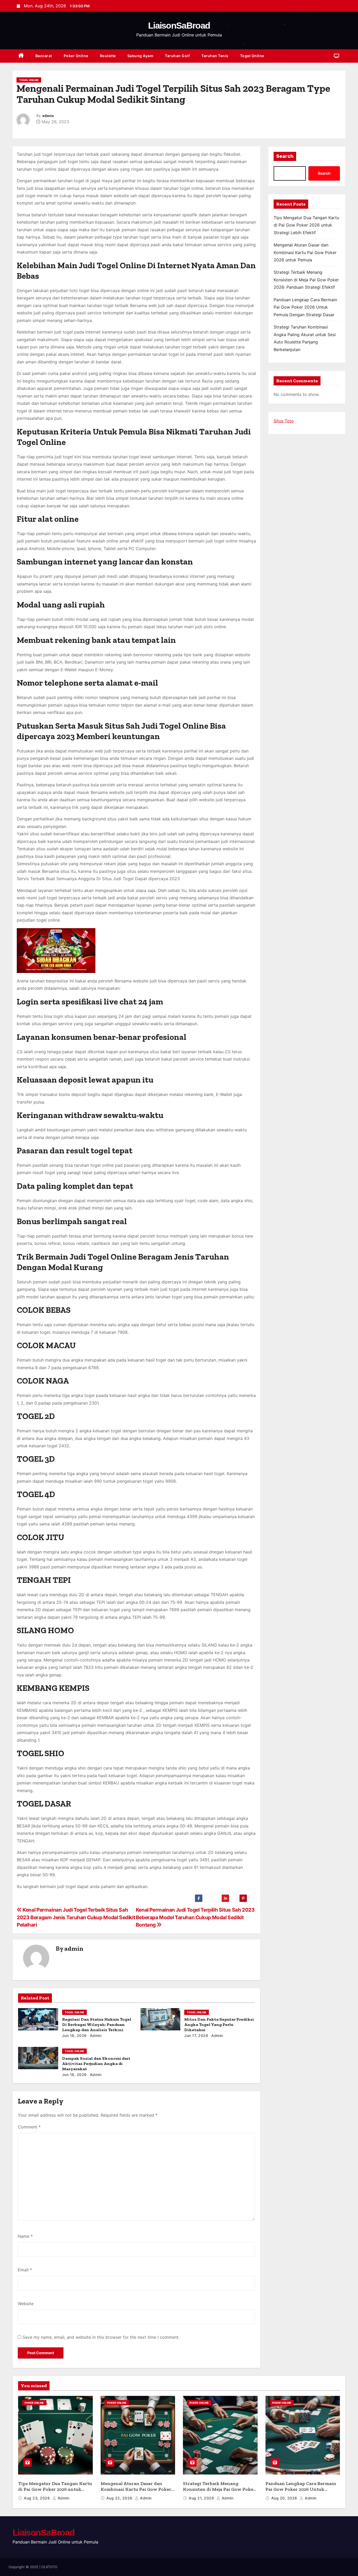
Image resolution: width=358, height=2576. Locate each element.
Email (25, 2270)
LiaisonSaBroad (179, 25)
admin (48, 116)
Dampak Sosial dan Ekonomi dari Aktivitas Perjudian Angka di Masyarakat (96, 2064)
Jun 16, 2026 (74, 2075)
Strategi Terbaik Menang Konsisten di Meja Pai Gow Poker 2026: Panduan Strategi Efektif (306, 280)
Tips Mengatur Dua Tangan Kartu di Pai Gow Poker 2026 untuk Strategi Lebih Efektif (306, 225)
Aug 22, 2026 (120, 2498)
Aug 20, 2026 (285, 2498)
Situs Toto (284, 421)
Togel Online (252, 56)
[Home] (21, 56)
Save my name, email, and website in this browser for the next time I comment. (101, 2337)
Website (26, 2304)
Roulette (108, 56)
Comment (29, 2127)
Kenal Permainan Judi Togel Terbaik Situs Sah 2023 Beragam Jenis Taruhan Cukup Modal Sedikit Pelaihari (76, 1917)
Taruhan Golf (177, 56)
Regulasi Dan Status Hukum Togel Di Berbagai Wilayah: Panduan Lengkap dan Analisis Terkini (97, 2024)
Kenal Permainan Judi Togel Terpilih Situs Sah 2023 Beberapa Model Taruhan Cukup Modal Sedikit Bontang (195, 1917)
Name (25, 2236)
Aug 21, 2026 (202, 2498)
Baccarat (44, 56)
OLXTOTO (49, 2567)
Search (285, 156)
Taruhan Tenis (215, 56)
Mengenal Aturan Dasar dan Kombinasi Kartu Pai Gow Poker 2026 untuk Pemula (305, 252)
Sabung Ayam (140, 56)
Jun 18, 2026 (74, 2035)
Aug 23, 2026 (37, 2498)
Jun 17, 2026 (196, 2035)
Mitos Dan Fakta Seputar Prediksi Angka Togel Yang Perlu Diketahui (219, 2024)
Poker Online (76, 56)
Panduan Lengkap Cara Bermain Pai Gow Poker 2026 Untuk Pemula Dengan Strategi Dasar (305, 307)
